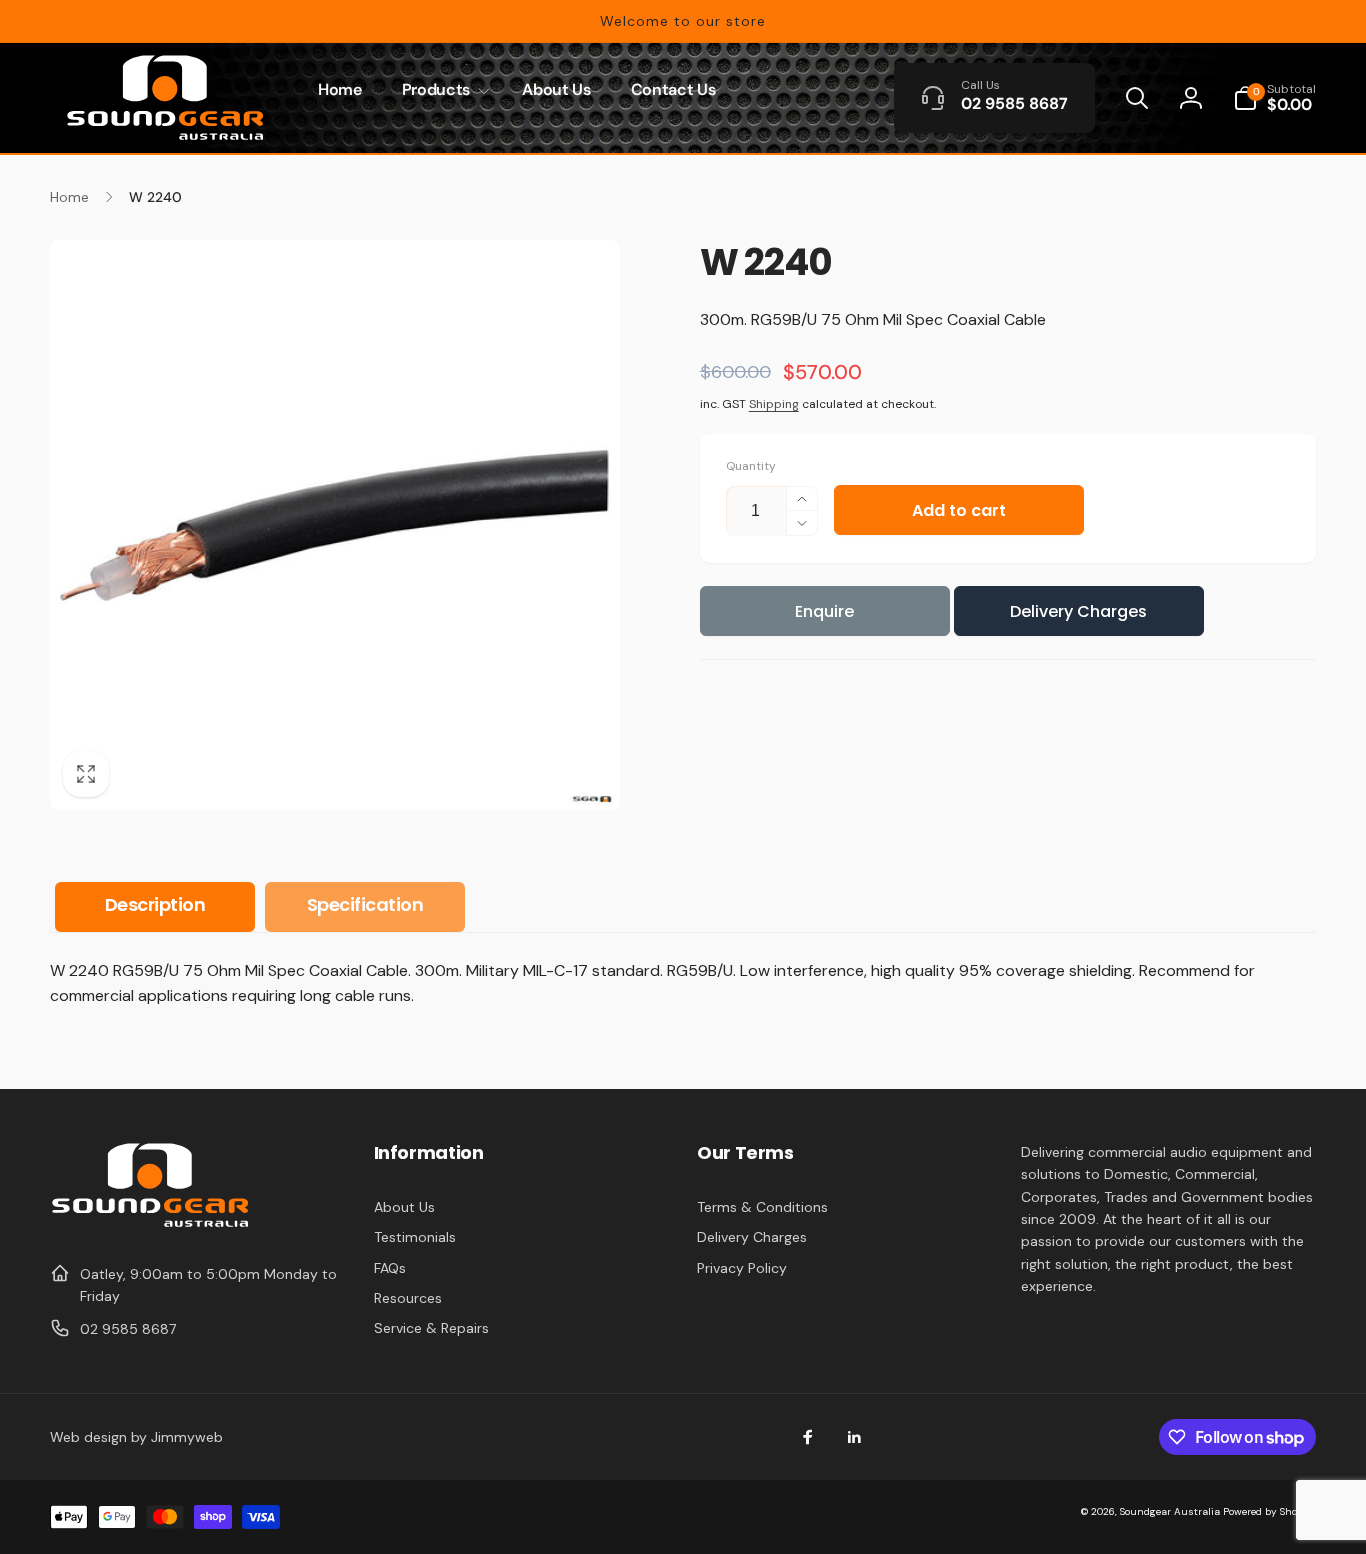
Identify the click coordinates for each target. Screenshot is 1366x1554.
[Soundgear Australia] (150, 1224)
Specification (365, 904)
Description (155, 904)
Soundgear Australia (1170, 1511)
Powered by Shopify (1269, 1511)
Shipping (774, 404)
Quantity (751, 466)
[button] (442, 90)
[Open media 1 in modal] (335, 525)
